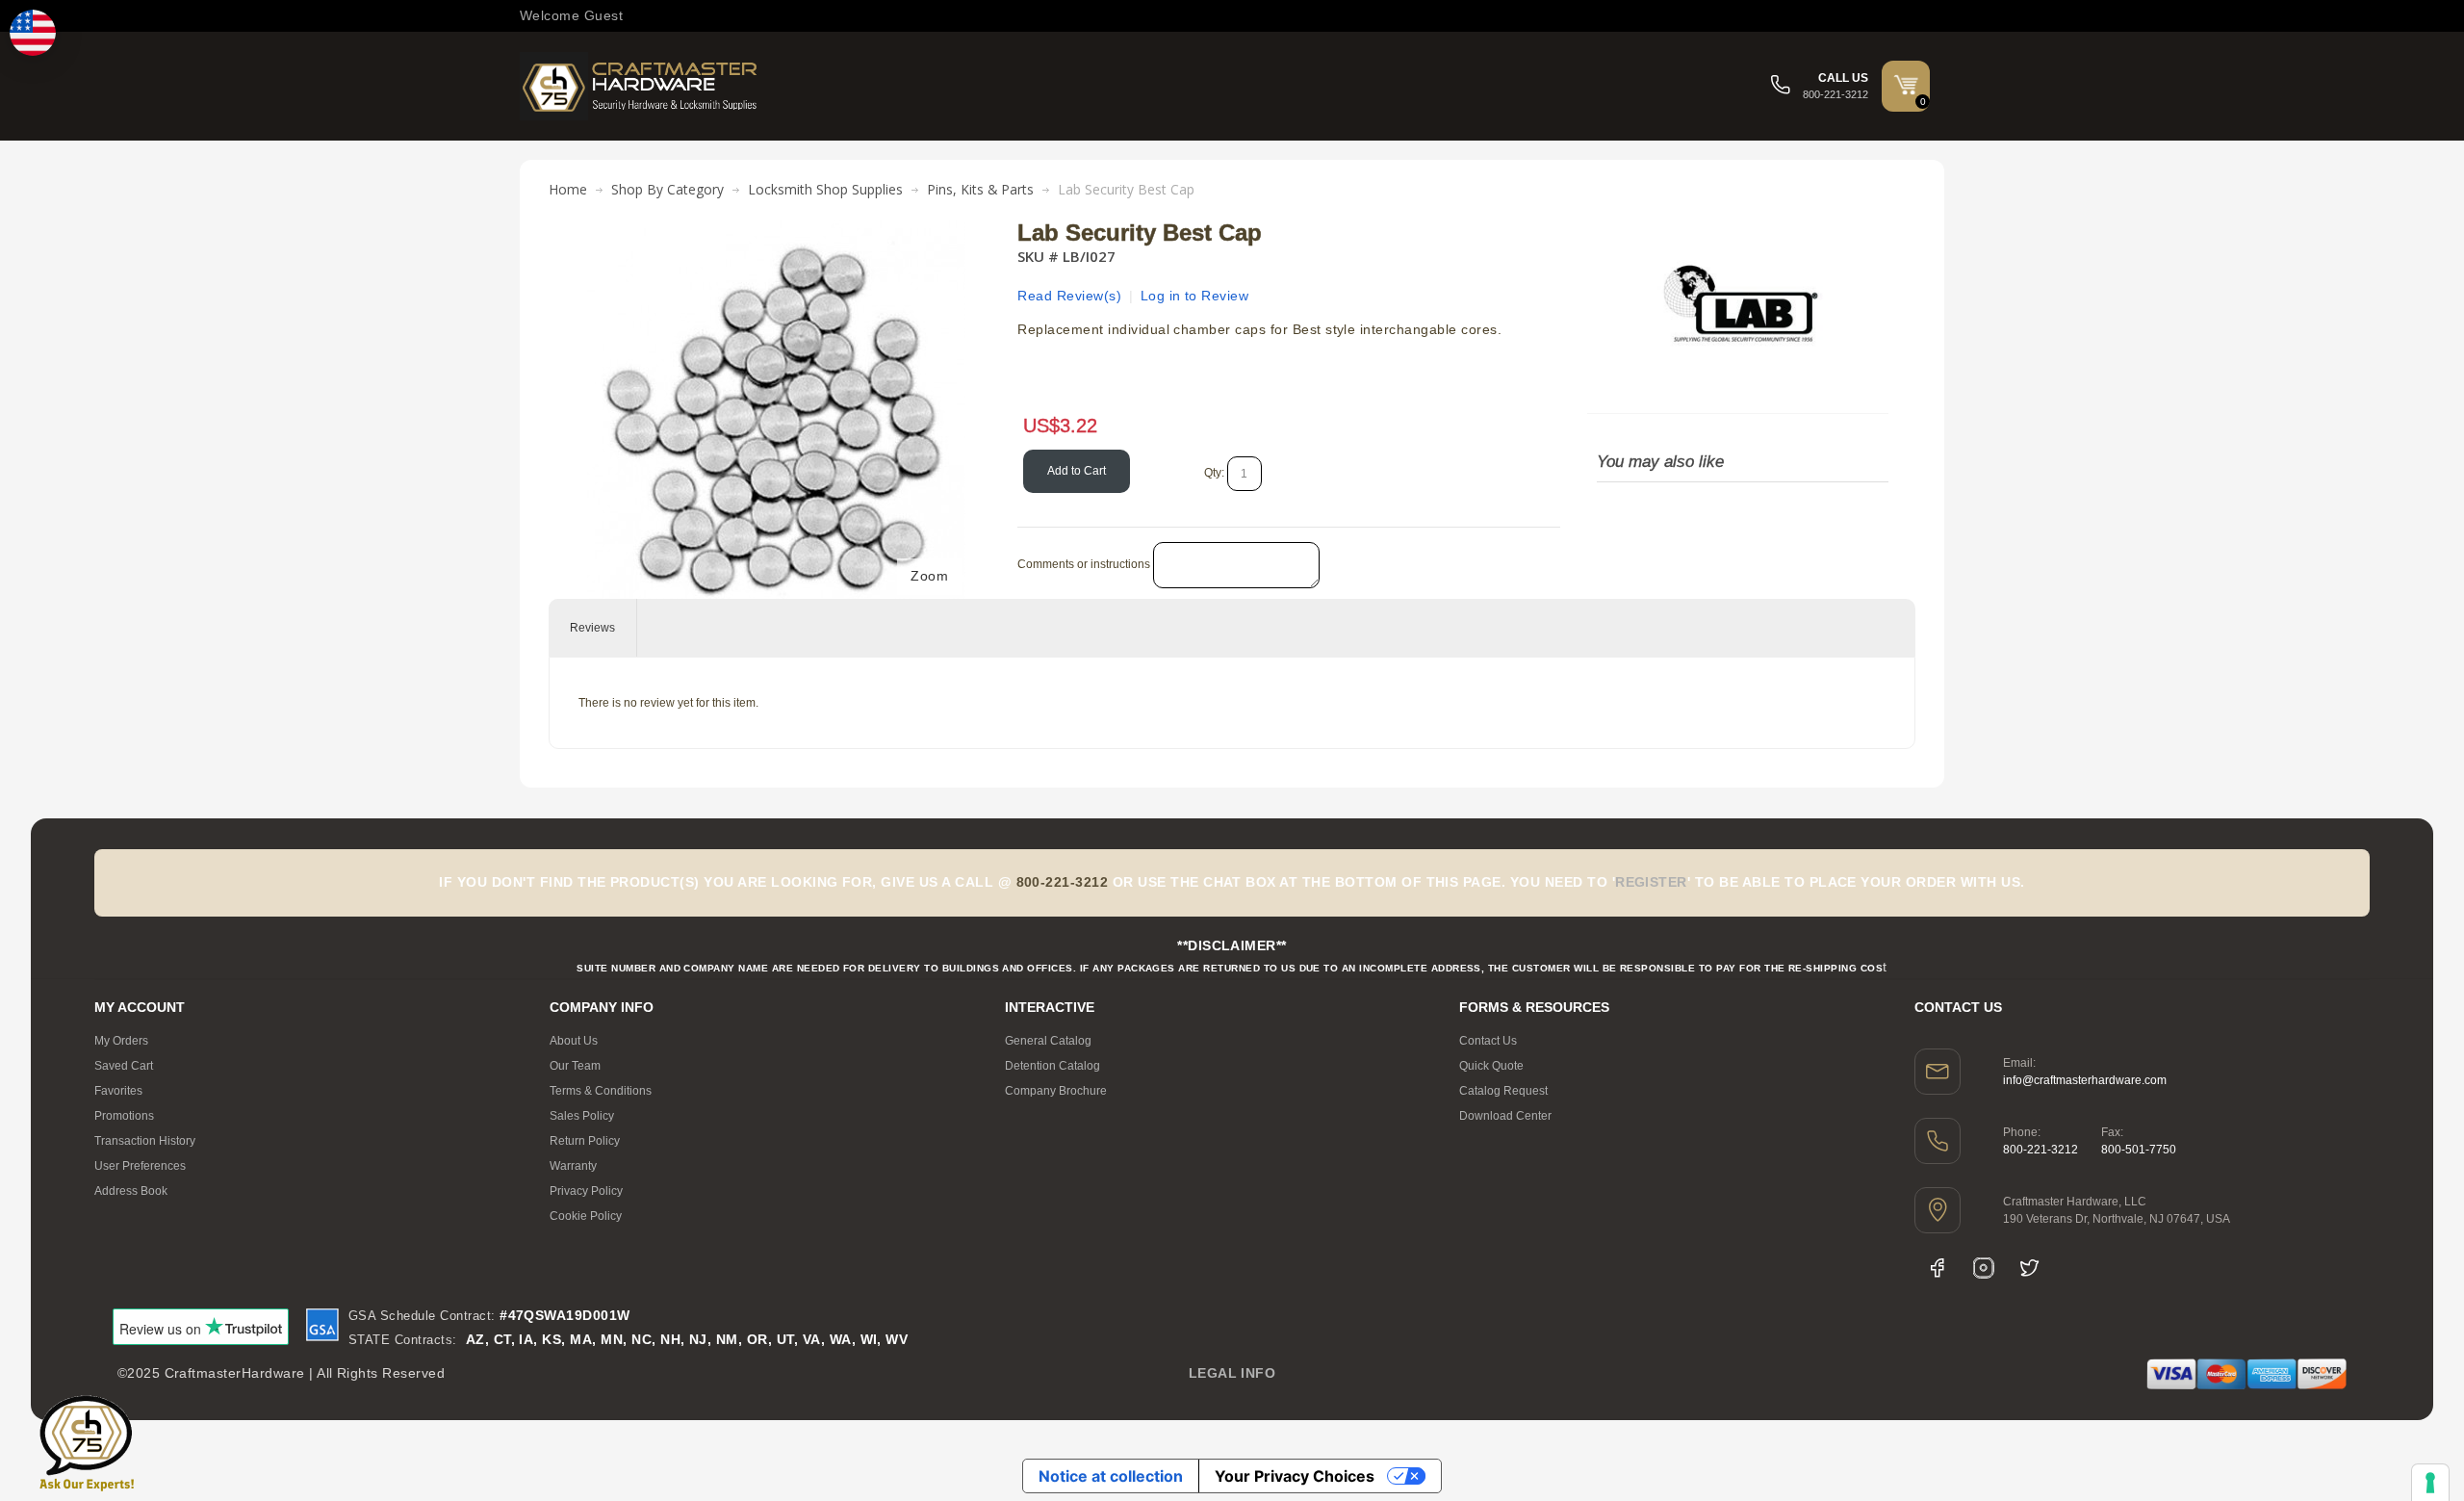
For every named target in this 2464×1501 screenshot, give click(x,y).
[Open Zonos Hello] (33, 33)
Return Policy (585, 1141)
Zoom (929, 576)
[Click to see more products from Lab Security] (1737, 307)
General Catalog (1048, 1041)
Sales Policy (582, 1116)
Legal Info (1232, 1373)
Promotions (124, 1116)
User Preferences (140, 1166)
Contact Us (1488, 1041)
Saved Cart (124, 1066)
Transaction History (145, 1141)
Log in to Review (1195, 296)
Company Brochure (1056, 1091)
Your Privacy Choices (1295, 1476)
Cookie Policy (586, 1216)
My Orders (121, 1041)
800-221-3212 (2040, 1150)
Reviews (592, 628)
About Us (574, 1041)
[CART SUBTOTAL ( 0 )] (1906, 85)
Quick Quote (1491, 1066)
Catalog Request (1503, 1091)
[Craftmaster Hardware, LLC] (640, 86)
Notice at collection (1111, 1476)
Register (1651, 882)
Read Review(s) (1069, 296)
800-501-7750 (2139, 1150)
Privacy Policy (586, 1191)
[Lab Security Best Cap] (776, 230)
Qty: (1214, 473)
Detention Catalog (1052, 1066)
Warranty (573, 1166)
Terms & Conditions (601, 1091)
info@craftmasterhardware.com (2085, 1080)
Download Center (1505, 1116)
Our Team (575, 1066)
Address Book (131, 1191)
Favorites (118, 1091)
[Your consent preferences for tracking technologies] (2430, 1483)
